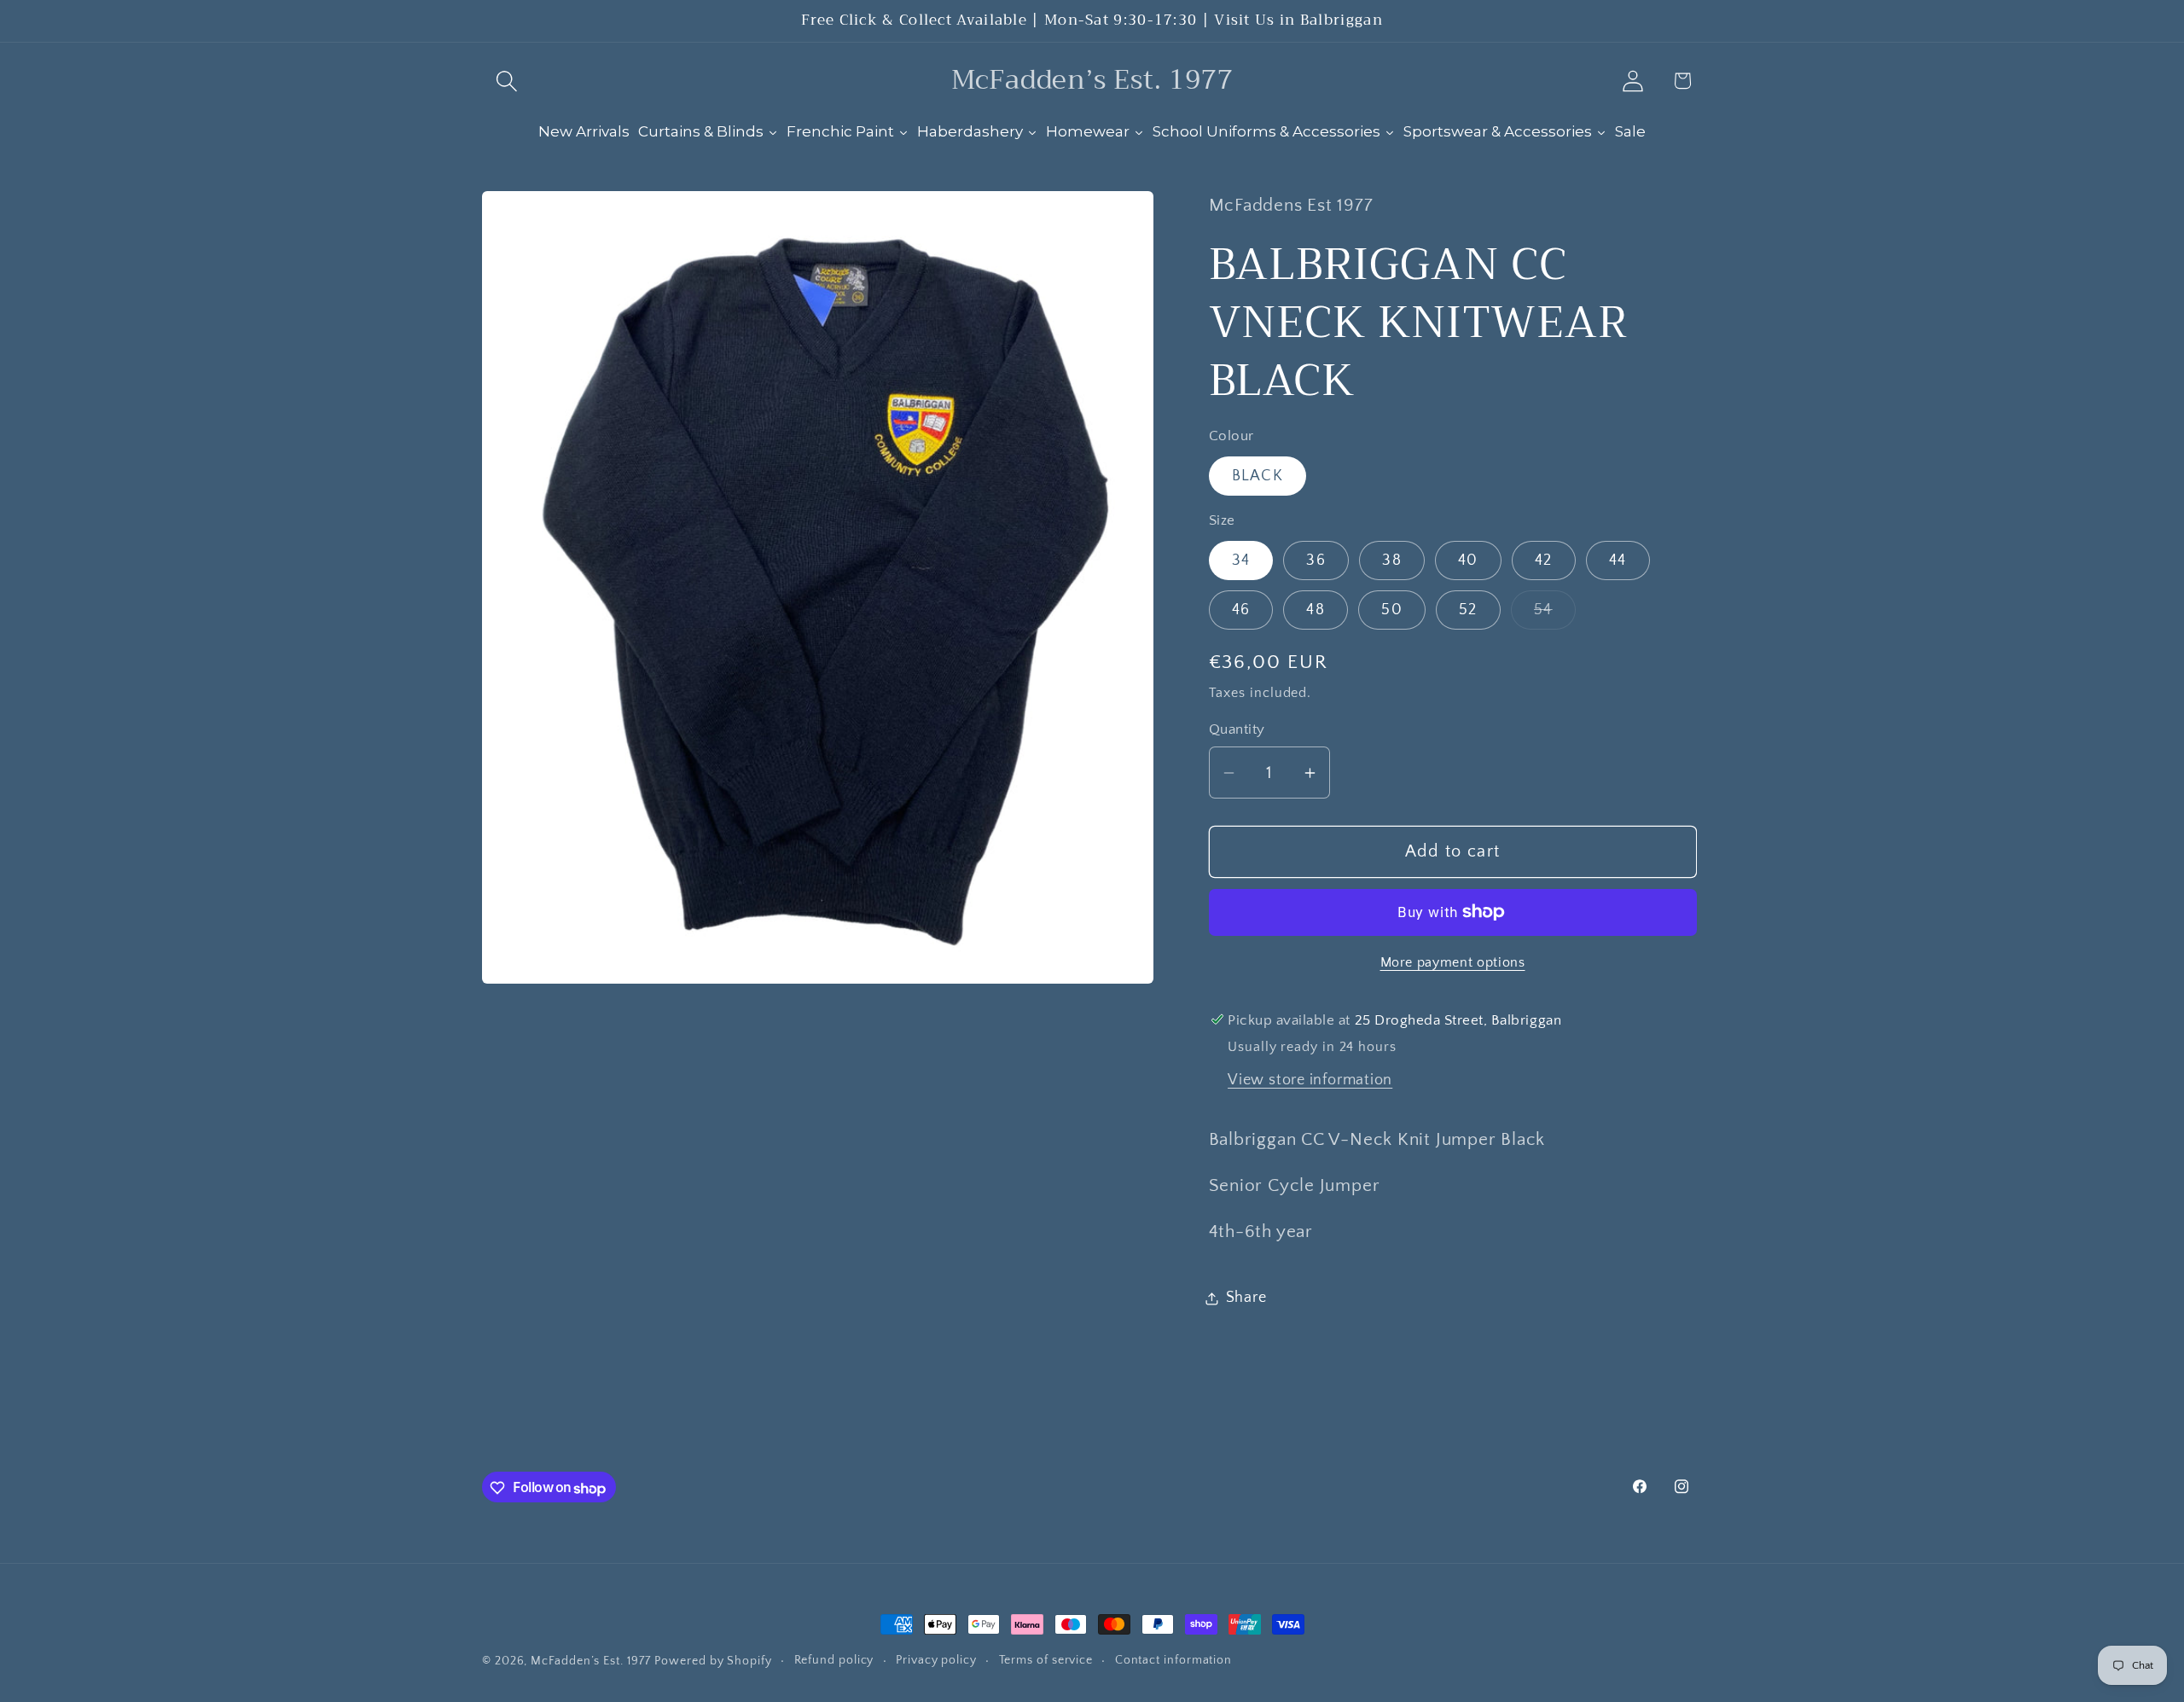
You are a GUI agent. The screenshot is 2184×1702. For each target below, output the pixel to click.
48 (1316, 610)
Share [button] (1246, 1298)
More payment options (1453, 963)
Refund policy (834, 1660)
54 (1555, 615)
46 (1241, 610)
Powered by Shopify (713, 1661)
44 (1618, 561)
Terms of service (1046, 1660)
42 (1544, 561)
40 (1468, 561)
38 (1392, 561)
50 (1392, 610)
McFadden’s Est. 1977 (590, 1661)
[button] (506, 81)
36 (1316, 561)
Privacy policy (936, 1660)
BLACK (1258, 476)
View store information (1310, 1080)
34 (1241, 561)
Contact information (1173, 1660)
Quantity (1237, 729)
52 (1468, 610)
